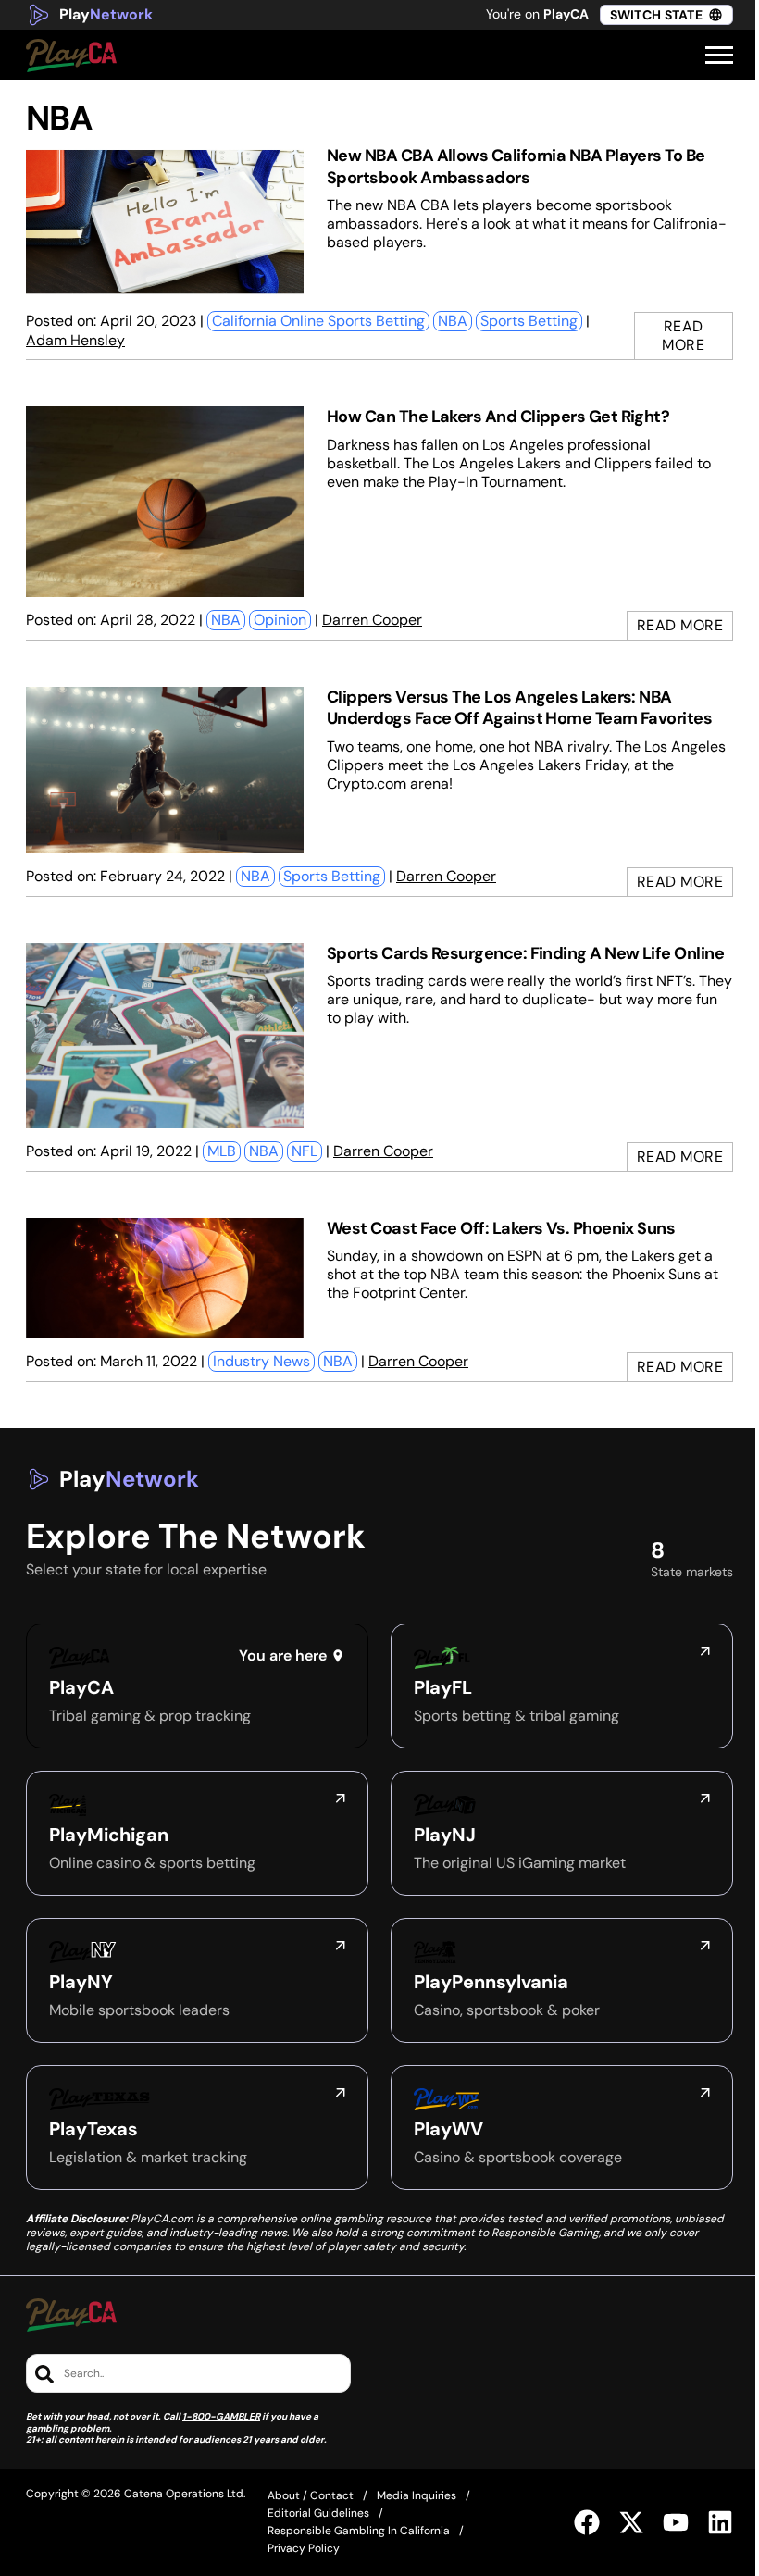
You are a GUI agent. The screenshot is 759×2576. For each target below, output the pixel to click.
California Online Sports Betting (318, 321)
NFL (305, 1151)
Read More (683, 336)
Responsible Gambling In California (359, 2531)
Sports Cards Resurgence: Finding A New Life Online (525, 953)
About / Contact (311, 2495)
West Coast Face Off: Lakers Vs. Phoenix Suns (501, 1228)
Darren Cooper (372, 620)
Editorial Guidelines (318, 2513)
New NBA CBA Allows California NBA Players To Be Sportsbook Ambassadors (516, 166)
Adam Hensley (75, 340)
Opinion (280, 620)
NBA (453, 321)
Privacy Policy (304, 2548)
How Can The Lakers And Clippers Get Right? (498, 417)
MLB (222, 1151)
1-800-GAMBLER (221, 2416)
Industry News (261, 1361)
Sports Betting (529, 321)
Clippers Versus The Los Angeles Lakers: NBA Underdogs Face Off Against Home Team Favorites (519, 708)
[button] (719, 56)
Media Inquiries (417, 2495)
